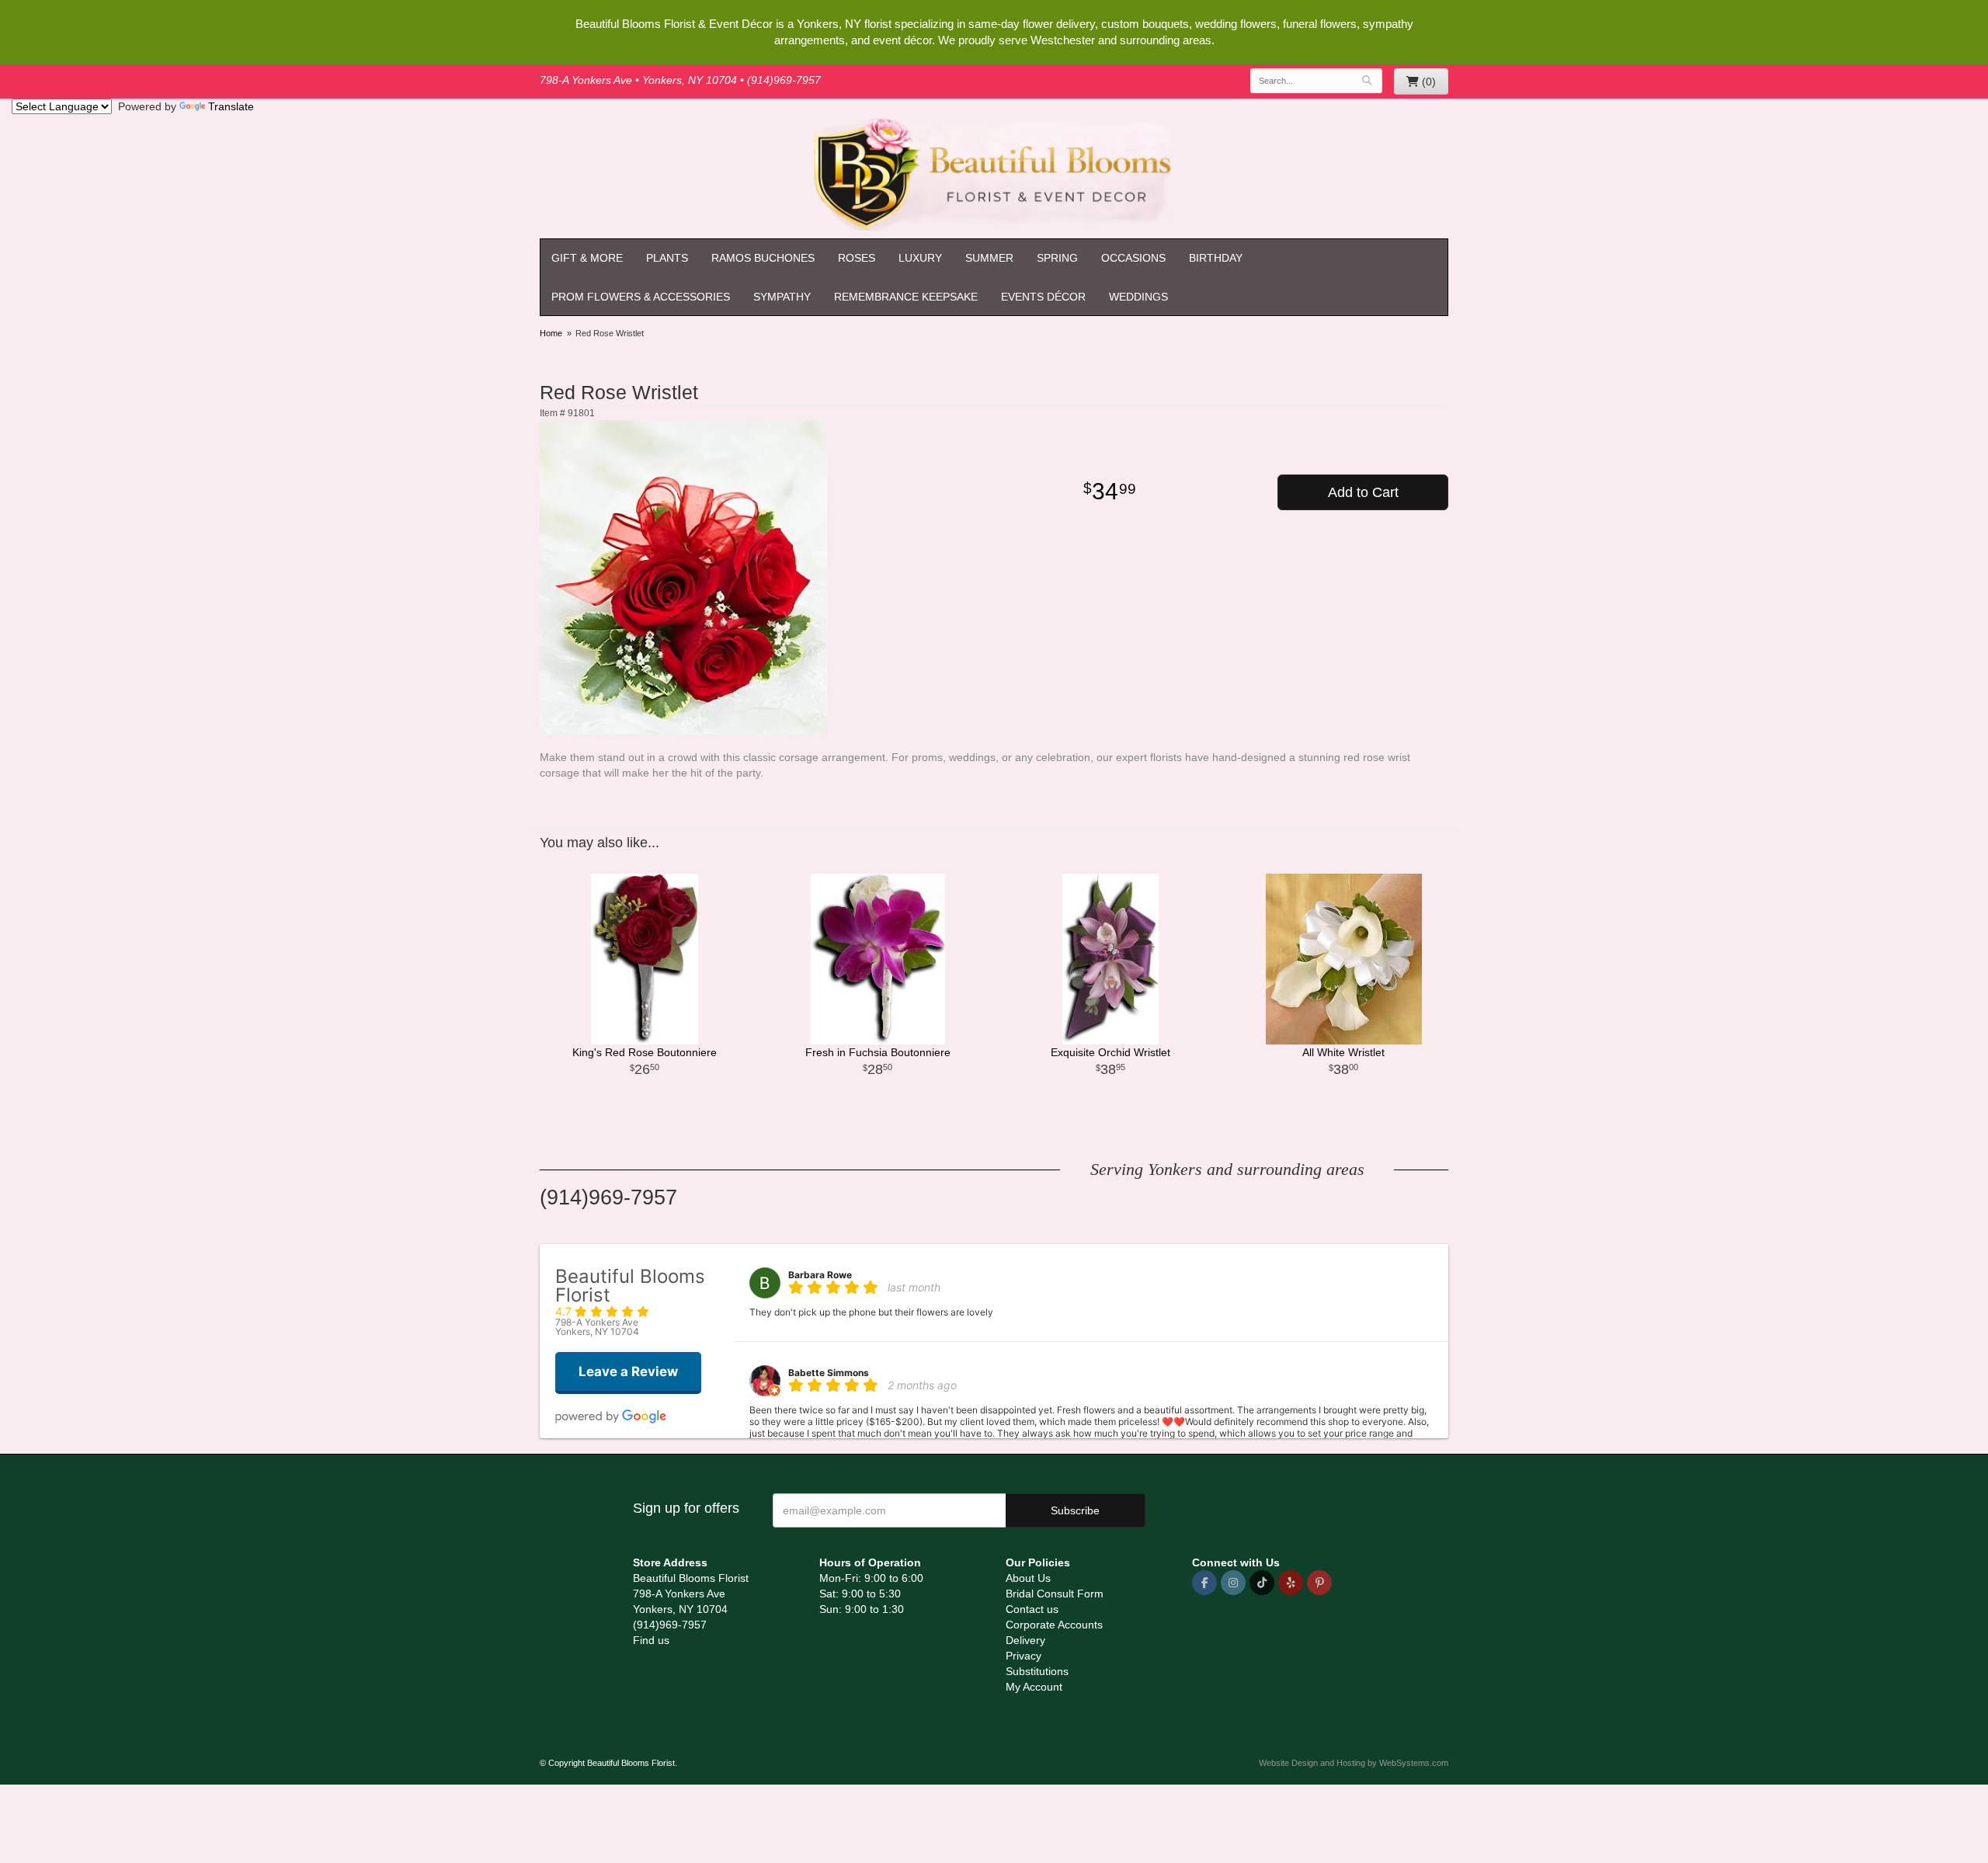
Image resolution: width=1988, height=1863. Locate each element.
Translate (231, 106)
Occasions (1133, 258)
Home (551, 333)
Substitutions (1037, 1671)
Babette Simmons (829, 1373)
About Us (1028, 1578)
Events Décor (1043, 297)
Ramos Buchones (763, 258)
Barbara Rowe (820, 1275)
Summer (989, 258)
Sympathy (782, 297)
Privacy (1024, 1656)
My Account (1034, 1687)
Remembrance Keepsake (906, 297)
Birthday (1216, 258)
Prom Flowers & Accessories (641, 297)
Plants (667, 258)
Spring (1057, 258)
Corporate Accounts (1054, 1625)
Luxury (920, 258)
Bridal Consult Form (1055, 1594)
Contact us (1032, 1609)
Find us (651, 1640)
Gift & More (587, 258)
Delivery (1025, 1640)
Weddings (1138, 297)
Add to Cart (1363, 492)
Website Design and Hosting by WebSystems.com (1354, 1763)
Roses (857, 258)
